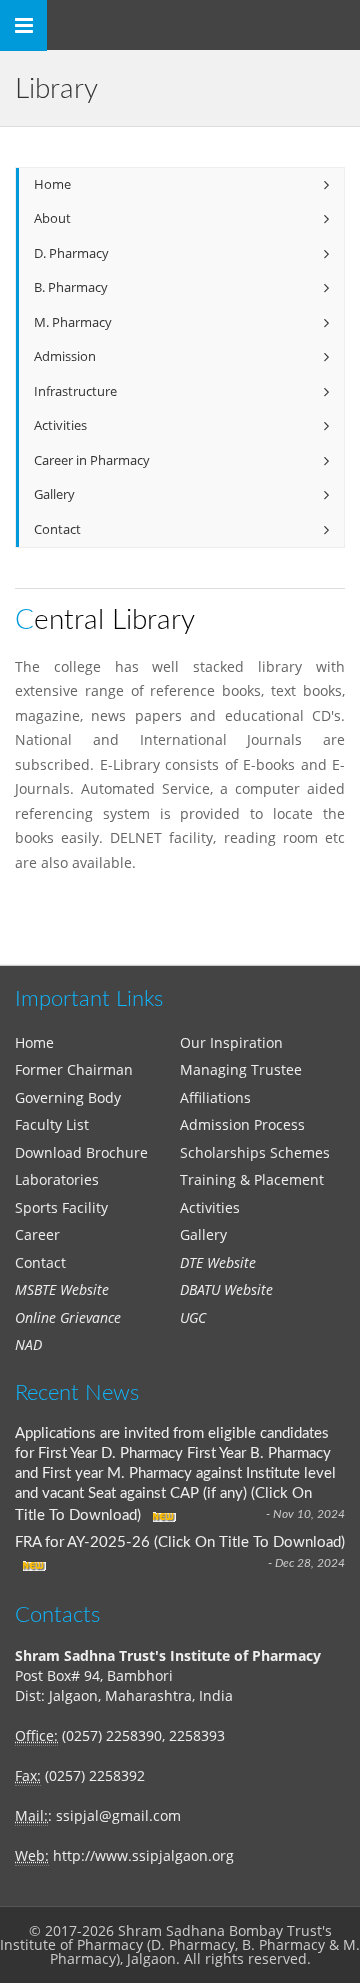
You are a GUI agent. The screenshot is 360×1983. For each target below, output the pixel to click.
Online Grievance (68, 1317)
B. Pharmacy (71, 287)
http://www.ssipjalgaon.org (143, 1855)
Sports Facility (61, 1207)
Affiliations (215, 1097)
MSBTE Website (62, 1289)
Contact (57, 529)
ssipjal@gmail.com (118, 1815)
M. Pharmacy (73, 322)
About (52, 218)
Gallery (54, 494)
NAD (28, 1344)
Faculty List (52, 1124)
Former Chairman (74, 1069)
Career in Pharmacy (92, 460)
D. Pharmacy (71, 253)
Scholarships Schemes (255, 1152)
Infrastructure (75, 391)
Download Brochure (81, 1152)
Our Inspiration (231, 1042)
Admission (65, 356)
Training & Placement (252, 1179)
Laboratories (57, 1179)
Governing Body (68, 1097)
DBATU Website (226, 1289)
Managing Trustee (241, 1069)
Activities (60, 425)
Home (52, 184)
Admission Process (242, 1124)
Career (37, 1234)
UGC (193, 1317)
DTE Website (218, 1262)
